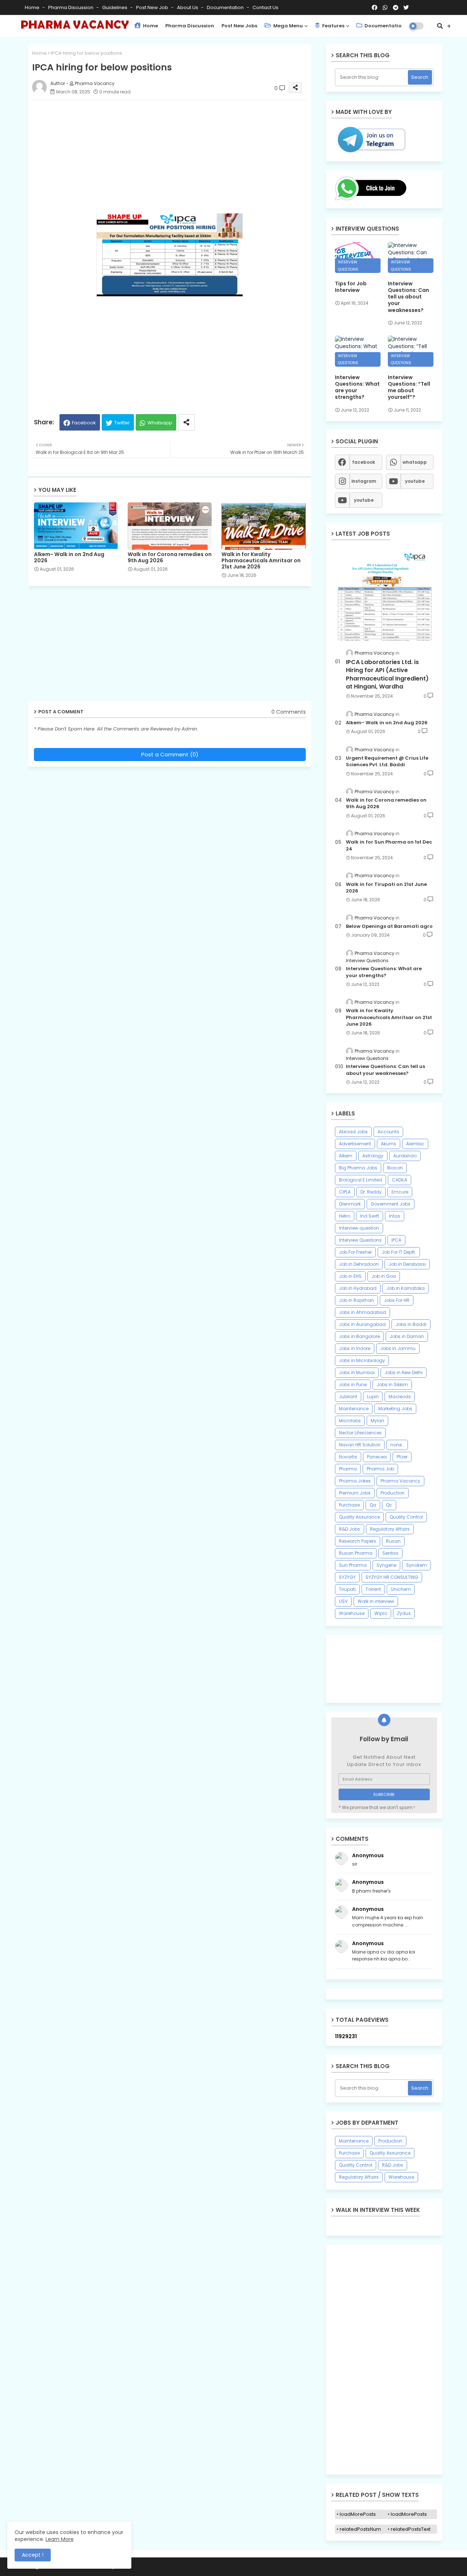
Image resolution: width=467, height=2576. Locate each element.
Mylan (377, 1421)
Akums (389, 1144)
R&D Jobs (350, 1529)
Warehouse (352, 1613)
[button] (440, 26)
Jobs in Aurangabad (362, 1324)
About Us (188, 7)
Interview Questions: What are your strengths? (357, 387)
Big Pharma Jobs (358, 1168)
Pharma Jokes (355, 1481)
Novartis (348, 1457)
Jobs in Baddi (411, 1324)
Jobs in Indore (355, 1348)
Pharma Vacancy (400, 1481)
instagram (364, 481)
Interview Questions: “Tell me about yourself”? (409, 387)
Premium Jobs (355, 1493)
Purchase (349, 1505)
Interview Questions (360, 1240)
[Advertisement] (177, 157)
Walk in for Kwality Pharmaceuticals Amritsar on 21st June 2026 (261, 561)
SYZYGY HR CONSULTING (392, 1577)
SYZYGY (347, 1577)
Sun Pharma (353, 1565)
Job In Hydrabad (358, 1288)
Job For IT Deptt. (399, 1252)
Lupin (373, 1397)
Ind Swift (370, 1216)
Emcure (400, 1192)
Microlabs (350, 1421)
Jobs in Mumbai (357, 1372)
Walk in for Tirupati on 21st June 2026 (386, 888)
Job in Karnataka (406, 1288)
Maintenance (354, 1409)
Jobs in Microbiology (362, 1360)
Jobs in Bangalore (359, 1336)
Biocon (395, 1168)
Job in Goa (384, 1276)
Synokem (416, 1565)
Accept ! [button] (33, 2555)
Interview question (359, 1228)
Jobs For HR (397, 1300)
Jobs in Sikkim (392, 1385)
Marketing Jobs (395, 1409)
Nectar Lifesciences (360, 1433)
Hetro (345, 1216)
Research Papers (358, 1541)
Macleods (400, 1397)
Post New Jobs (239, 26)
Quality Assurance (359, 1517)
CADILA (400, 1180)
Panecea (377, 1457)
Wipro (381, 1613)
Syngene (386, 1565)
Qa (373, 1505)
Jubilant (348, 1397)
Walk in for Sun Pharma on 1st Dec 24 (389, 845)
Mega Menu (287, 26)
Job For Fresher (355, 1252)
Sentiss (390, 1553)
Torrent (373, 1589)
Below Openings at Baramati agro (389, 926)
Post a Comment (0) (170, 754)
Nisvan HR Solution (360, 1445)
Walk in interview (376, 1601)
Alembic (415, 1144)
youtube (415, 481)
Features (333, 26)
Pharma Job (380, 1469)
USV (343, 1601)
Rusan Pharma (356, 1553)
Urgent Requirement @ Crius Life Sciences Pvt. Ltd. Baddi (387, 761)
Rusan (393, 1541)
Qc (389, 1505)
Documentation (226, 7)
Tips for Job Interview (351, 287)
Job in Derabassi (407, 1264)
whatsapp (415, 462)
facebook (364, 462)
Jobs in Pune (353, 1385)
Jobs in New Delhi (404, 1372)
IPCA (396, 1240)
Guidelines (115, 7)
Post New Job (153, 7)
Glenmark (350, 1204)
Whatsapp (160, 423)
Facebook (84, 423)
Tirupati (347, 1589)
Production (393, 1493)
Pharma (348, 1469)
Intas (395, 1216)
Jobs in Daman (407, 1336)
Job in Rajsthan (356, 1300)
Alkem (346, 1156)
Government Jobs (391, 1204)
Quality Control (406, 1517)
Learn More (60, 2539)
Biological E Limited (360, 1180)
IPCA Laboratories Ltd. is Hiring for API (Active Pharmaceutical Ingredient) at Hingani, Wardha (387, 674)
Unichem (401, 1589)
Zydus (404, 1613)
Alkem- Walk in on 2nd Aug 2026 (69, 558)
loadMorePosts (358, 2514)
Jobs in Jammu (398, 1348)
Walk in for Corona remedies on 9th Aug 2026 (170, 558)
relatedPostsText (411, 2529)
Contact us (265, 7)
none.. (397, 1445)
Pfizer (402, 1457)
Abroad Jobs (353, 1132)
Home (33, 7)
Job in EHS (350, 1276)
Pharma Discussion (71, 7)
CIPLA (345, 1192)
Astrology (373, 1156)
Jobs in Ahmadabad (362, 1312)
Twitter (122, 423)
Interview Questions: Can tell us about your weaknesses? (408, 297)
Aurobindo (405, 1156)
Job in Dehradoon (359, 1264)
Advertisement (355, 1144)
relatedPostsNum (360, 2529)
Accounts (388, 1132)
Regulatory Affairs (390, 1529)
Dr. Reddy (371, 1192)
